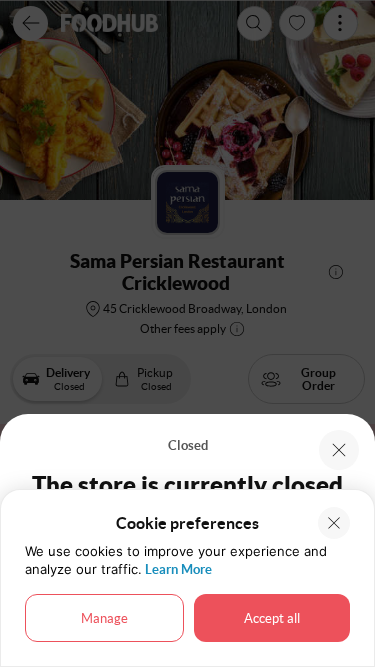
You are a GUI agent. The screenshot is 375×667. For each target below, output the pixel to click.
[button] (339, 450)
